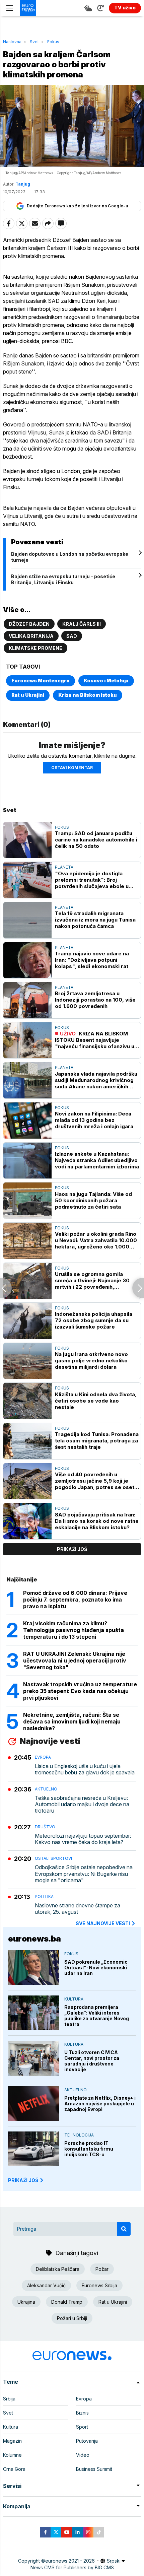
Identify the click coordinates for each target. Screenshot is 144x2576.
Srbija (9, 2399)
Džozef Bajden (29, 624)
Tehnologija (79, 2135)
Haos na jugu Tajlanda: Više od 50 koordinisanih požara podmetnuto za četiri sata (93, 1200)
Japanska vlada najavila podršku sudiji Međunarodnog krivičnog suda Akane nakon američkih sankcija (96, 1080)
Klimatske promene (35, 648)
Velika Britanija (31, 636)
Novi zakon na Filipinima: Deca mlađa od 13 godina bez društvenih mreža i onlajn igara (94, 1120)
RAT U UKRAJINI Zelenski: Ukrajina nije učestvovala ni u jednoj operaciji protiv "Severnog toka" (75, 1660)
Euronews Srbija (99, 2285)
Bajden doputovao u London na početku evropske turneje (70, 557)
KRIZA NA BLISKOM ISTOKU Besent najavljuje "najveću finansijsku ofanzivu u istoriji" (95, 1040)
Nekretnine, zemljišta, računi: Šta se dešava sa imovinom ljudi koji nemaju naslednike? (72, 1721)
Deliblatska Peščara (58, 2269)
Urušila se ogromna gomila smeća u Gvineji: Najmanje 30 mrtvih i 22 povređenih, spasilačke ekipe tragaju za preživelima (92, 1280)
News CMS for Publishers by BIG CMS (72, 2567)
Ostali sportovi (53, 1858)
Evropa (43, 1757)
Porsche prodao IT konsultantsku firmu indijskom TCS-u (89, 2149)
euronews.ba (34, 1939)
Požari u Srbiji (72, 2318)
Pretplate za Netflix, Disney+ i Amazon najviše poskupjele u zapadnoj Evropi (100, 2104)
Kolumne (12, 2455)
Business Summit (94, 2469)
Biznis (82, 2413)
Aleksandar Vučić (46, 2285)
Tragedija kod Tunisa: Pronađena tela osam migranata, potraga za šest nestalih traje (97, 1441)
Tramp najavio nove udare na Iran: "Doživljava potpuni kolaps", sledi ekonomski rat (92, 960)
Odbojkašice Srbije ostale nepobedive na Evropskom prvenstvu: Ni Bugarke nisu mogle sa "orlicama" (84, 1874)
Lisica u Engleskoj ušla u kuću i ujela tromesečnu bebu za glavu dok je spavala (85, 1769)
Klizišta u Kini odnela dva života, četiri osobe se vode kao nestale (96, 1401)
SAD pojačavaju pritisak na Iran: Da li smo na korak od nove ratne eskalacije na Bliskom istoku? (97, 1521)
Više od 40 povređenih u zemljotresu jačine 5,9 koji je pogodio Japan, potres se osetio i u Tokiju (97, 1481)
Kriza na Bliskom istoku (88, 695)
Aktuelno (46, 1789)
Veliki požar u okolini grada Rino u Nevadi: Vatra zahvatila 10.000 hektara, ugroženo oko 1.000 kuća (96, 1240)
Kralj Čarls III (82, 624)
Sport (82, 2427)
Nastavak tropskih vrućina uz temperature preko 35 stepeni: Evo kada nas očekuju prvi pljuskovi (80, 1691)
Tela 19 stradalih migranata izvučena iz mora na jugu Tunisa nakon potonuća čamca (95, 920)
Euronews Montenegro (41, 681)
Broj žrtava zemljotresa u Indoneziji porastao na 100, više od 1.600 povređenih (95, 1000)
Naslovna (12, 42)
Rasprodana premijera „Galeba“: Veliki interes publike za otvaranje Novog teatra (97, 2016)
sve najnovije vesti (103, 1923)
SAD (72, 636)
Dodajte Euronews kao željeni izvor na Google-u (77, 206)
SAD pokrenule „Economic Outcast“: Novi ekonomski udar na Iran (96, 1968)
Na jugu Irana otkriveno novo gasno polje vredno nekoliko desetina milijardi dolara (91, 1361)
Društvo (45, 1827)
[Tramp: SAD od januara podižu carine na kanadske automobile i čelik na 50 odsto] (27, 840)
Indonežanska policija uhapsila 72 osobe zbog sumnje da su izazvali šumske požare (94, 1320)
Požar (102, 2269)
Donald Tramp (67, 2302)
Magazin (12, 2441)
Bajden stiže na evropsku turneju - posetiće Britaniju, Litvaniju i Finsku (63, 579)
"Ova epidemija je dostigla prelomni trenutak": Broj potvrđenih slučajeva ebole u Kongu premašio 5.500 (92, 880)
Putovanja (87, 2441)
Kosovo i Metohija (106, 681)
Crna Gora (14, 2469)
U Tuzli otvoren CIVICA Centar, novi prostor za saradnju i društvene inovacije (92, 2061)
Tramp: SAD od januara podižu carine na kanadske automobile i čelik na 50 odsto (96, 840)
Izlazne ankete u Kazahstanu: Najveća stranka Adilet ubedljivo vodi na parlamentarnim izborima (97, 1160)
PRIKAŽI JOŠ (23, 2180)
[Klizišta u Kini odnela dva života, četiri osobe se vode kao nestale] (27, 1401)
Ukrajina (26, 2302)
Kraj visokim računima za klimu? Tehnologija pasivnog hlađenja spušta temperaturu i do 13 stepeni (74, 1630)
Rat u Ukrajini (28, 695)
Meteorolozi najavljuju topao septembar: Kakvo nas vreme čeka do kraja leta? (83, 1839)
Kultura (74, 1999)
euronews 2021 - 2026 (70, 2561)
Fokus (53, 42)
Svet (34, 42)
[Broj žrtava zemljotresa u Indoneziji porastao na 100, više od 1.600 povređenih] (27, 1000)
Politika (44, 1896)
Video (83, 2455)
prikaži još (72, 1549)
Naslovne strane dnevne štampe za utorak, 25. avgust (78, 1909)
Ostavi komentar (72, 768)
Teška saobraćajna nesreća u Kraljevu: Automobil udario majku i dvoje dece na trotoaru (82, 1804)
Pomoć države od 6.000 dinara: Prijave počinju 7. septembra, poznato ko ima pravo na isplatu (75, 1600)
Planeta (64, 867)
